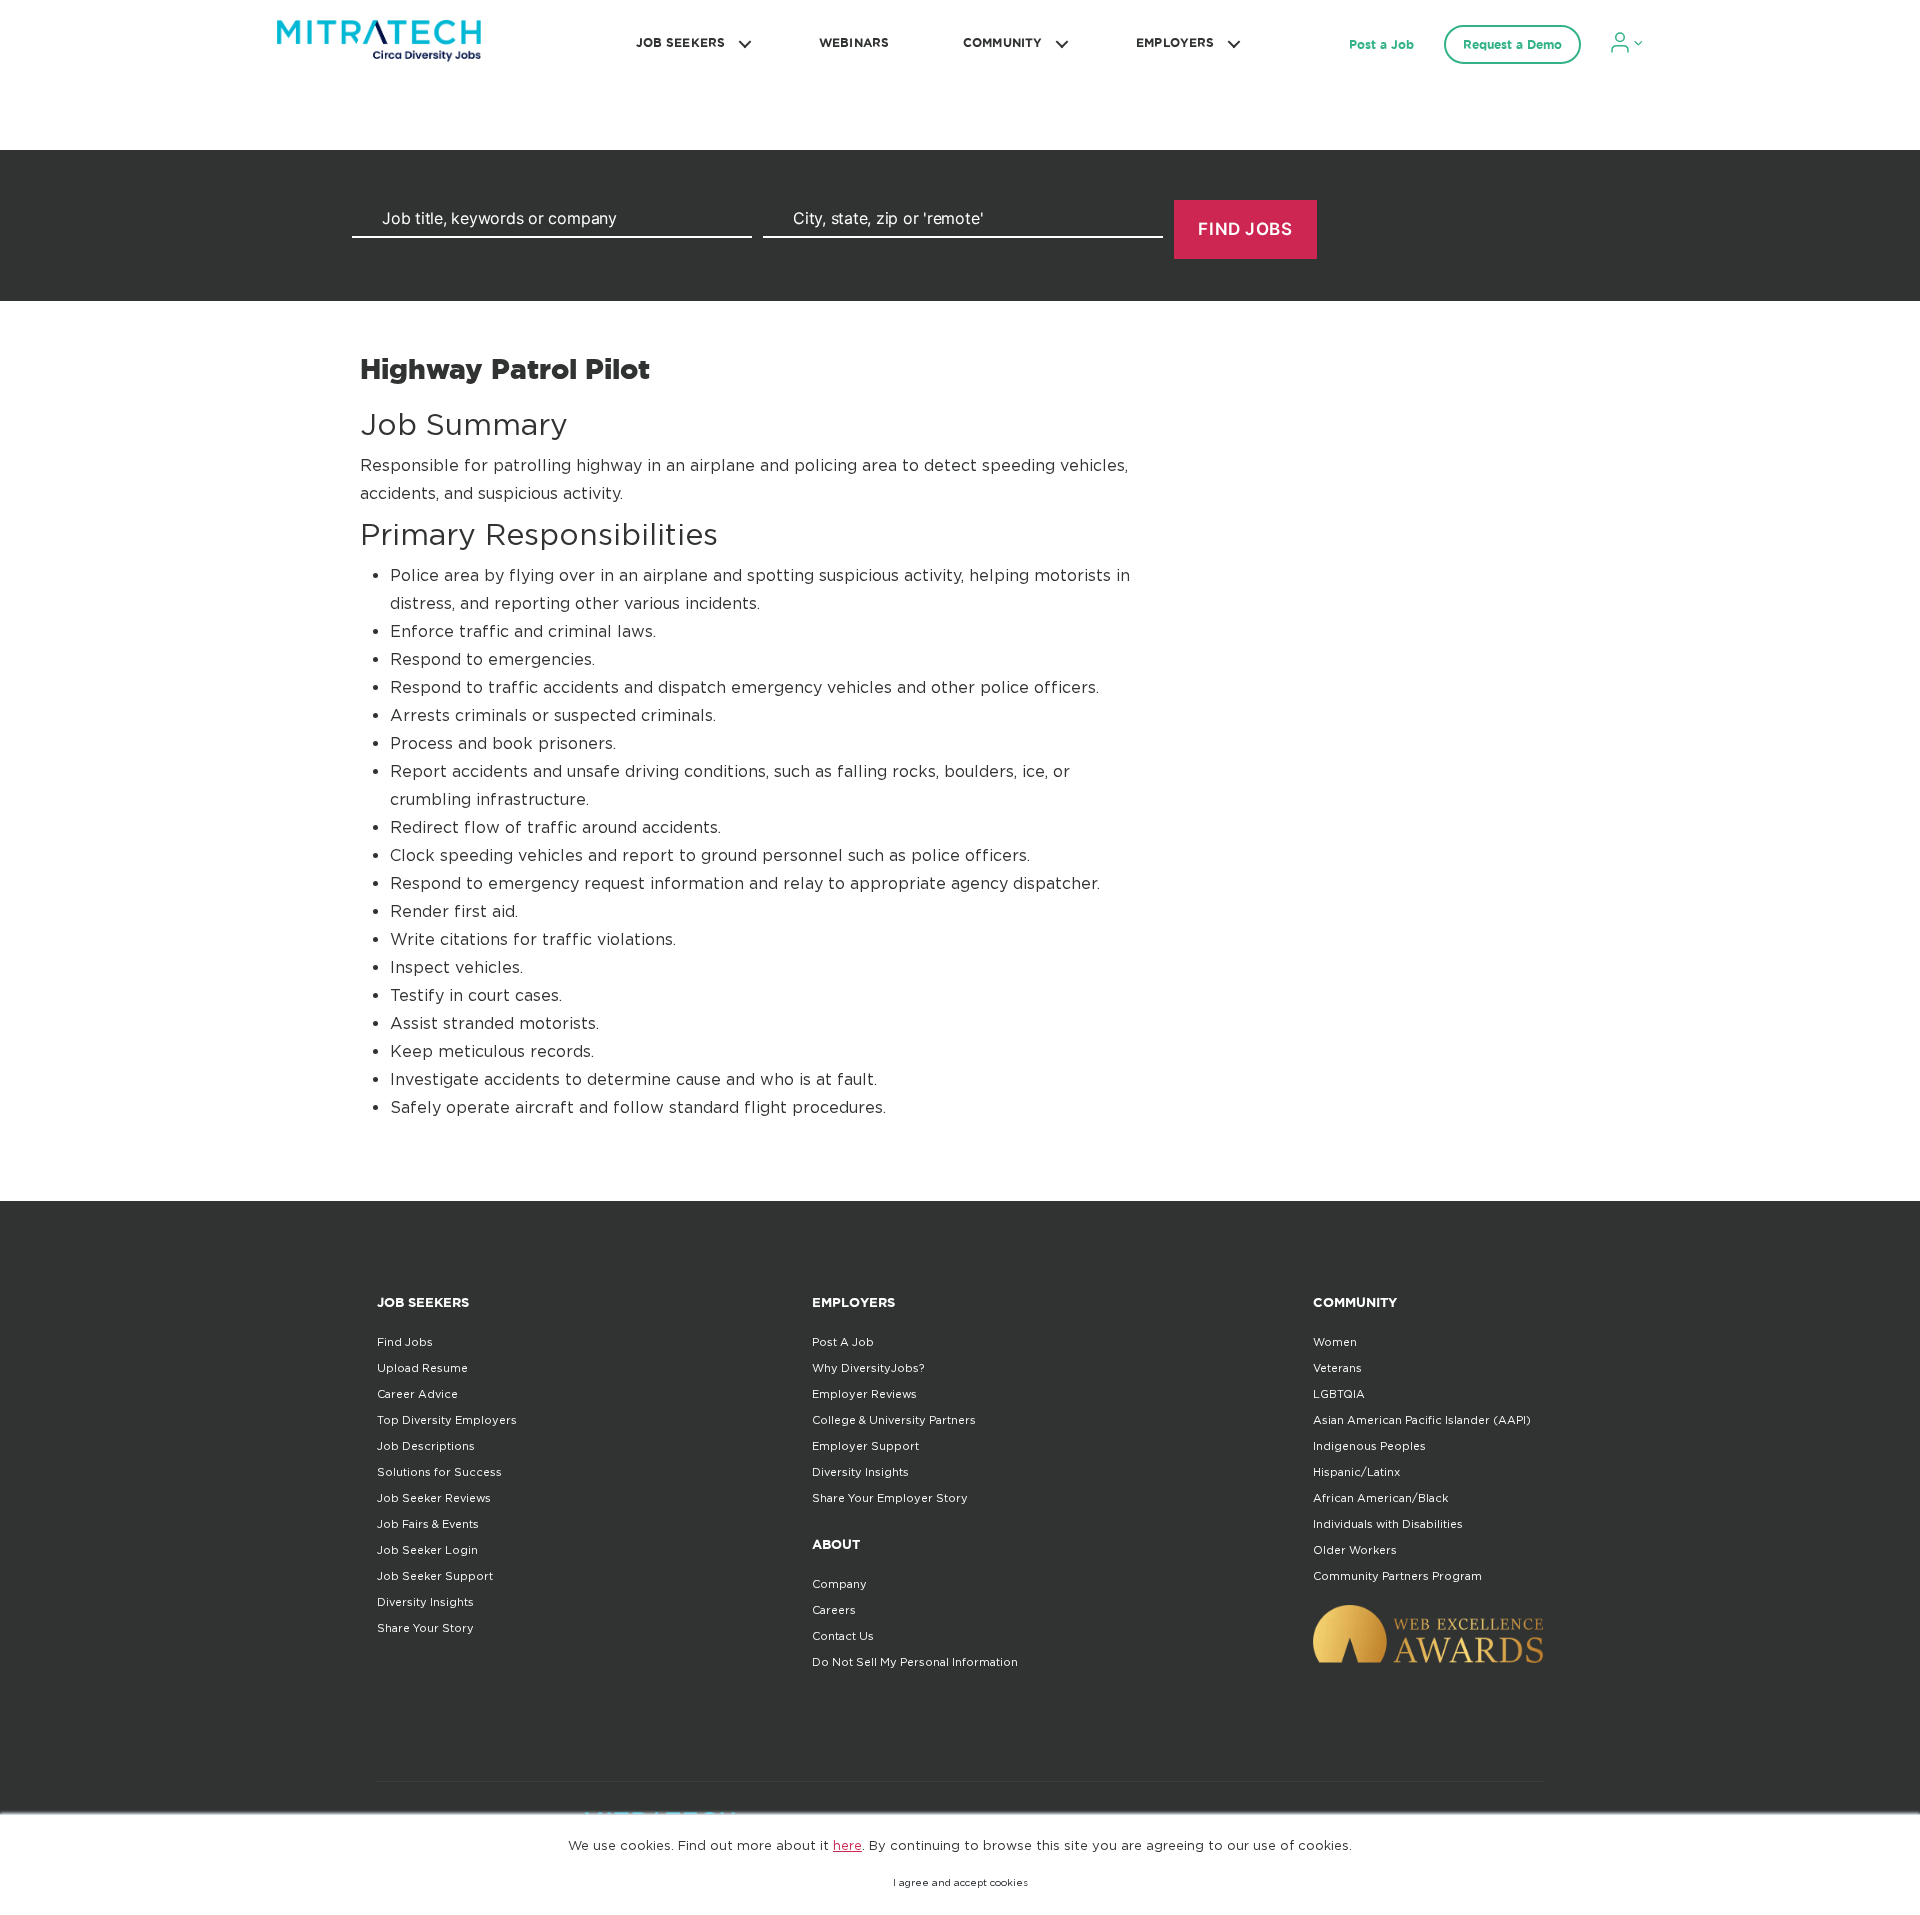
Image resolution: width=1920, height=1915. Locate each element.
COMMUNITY (1002, 42)
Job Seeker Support (435, 1576)
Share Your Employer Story (890, 1498)
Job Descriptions (426, 1446)
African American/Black (1380, 1498)
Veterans (1337, 1368)
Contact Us (843, 1636)
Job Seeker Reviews (434, 1498)
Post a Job (1381, 44)
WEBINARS (854, 42)
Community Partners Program (1397, 1576)
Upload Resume (422, 1368)
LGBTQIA (1339, 1394)
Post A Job (843, 1342)
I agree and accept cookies (960, 1882)
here (847, 1845)
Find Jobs (405, 1342)
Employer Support (865, 1446)
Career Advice (417, 1394)
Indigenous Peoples (1369, 1446)
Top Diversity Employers (447, 1420)
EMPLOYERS (1175, 42)
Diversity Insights (425, 1602)
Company (839, 1584)
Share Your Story (425, 1628)
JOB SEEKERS (680, 42)
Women (1335, 1342)
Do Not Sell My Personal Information (915, 1662)
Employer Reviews (864, 1394)
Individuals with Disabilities (1388, 1524)
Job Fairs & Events (428, 1524)
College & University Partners (894, 1420)
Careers (834, 1610)
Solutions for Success (439, 1472)
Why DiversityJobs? (868, 1368)
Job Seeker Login (427, 1550)
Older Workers (1355, 1550)
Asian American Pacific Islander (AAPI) (1422, 1420)
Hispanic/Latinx (1356, 1472)
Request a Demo (1512, 44)
